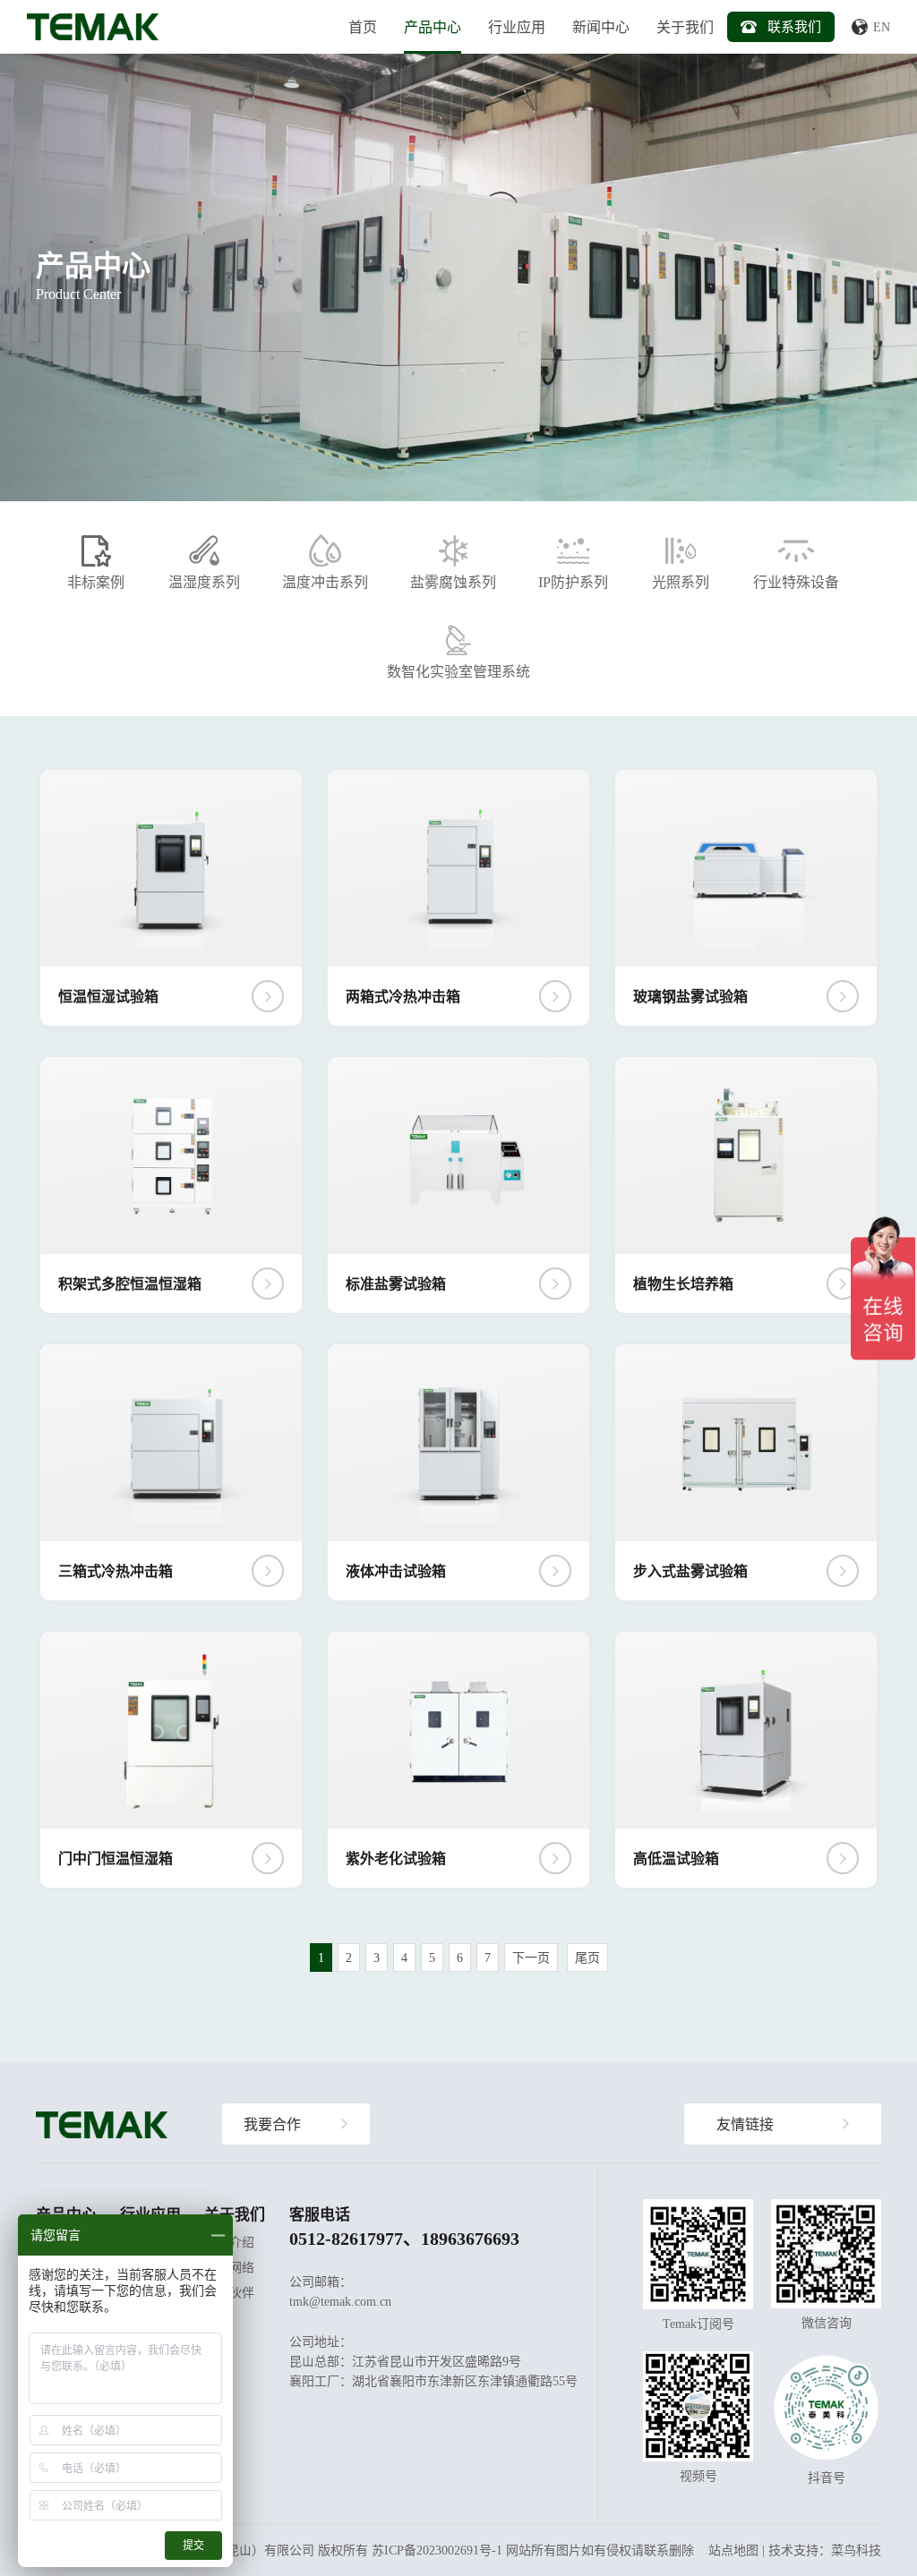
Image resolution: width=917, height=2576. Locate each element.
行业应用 (517, 27)
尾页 (587, 1958)
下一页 (531, 1958)
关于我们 (685, 27)
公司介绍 (229, 2242)
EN (882, 27)
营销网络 (229, 2267)
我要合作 (272, 2124)
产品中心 (433, 27)
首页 (363, 27)
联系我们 (794, 26)
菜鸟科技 (856, 2550)
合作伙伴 (229, 2292)
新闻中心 (601, 27)
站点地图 (733, 2550)
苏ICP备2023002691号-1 (437, 2550)
